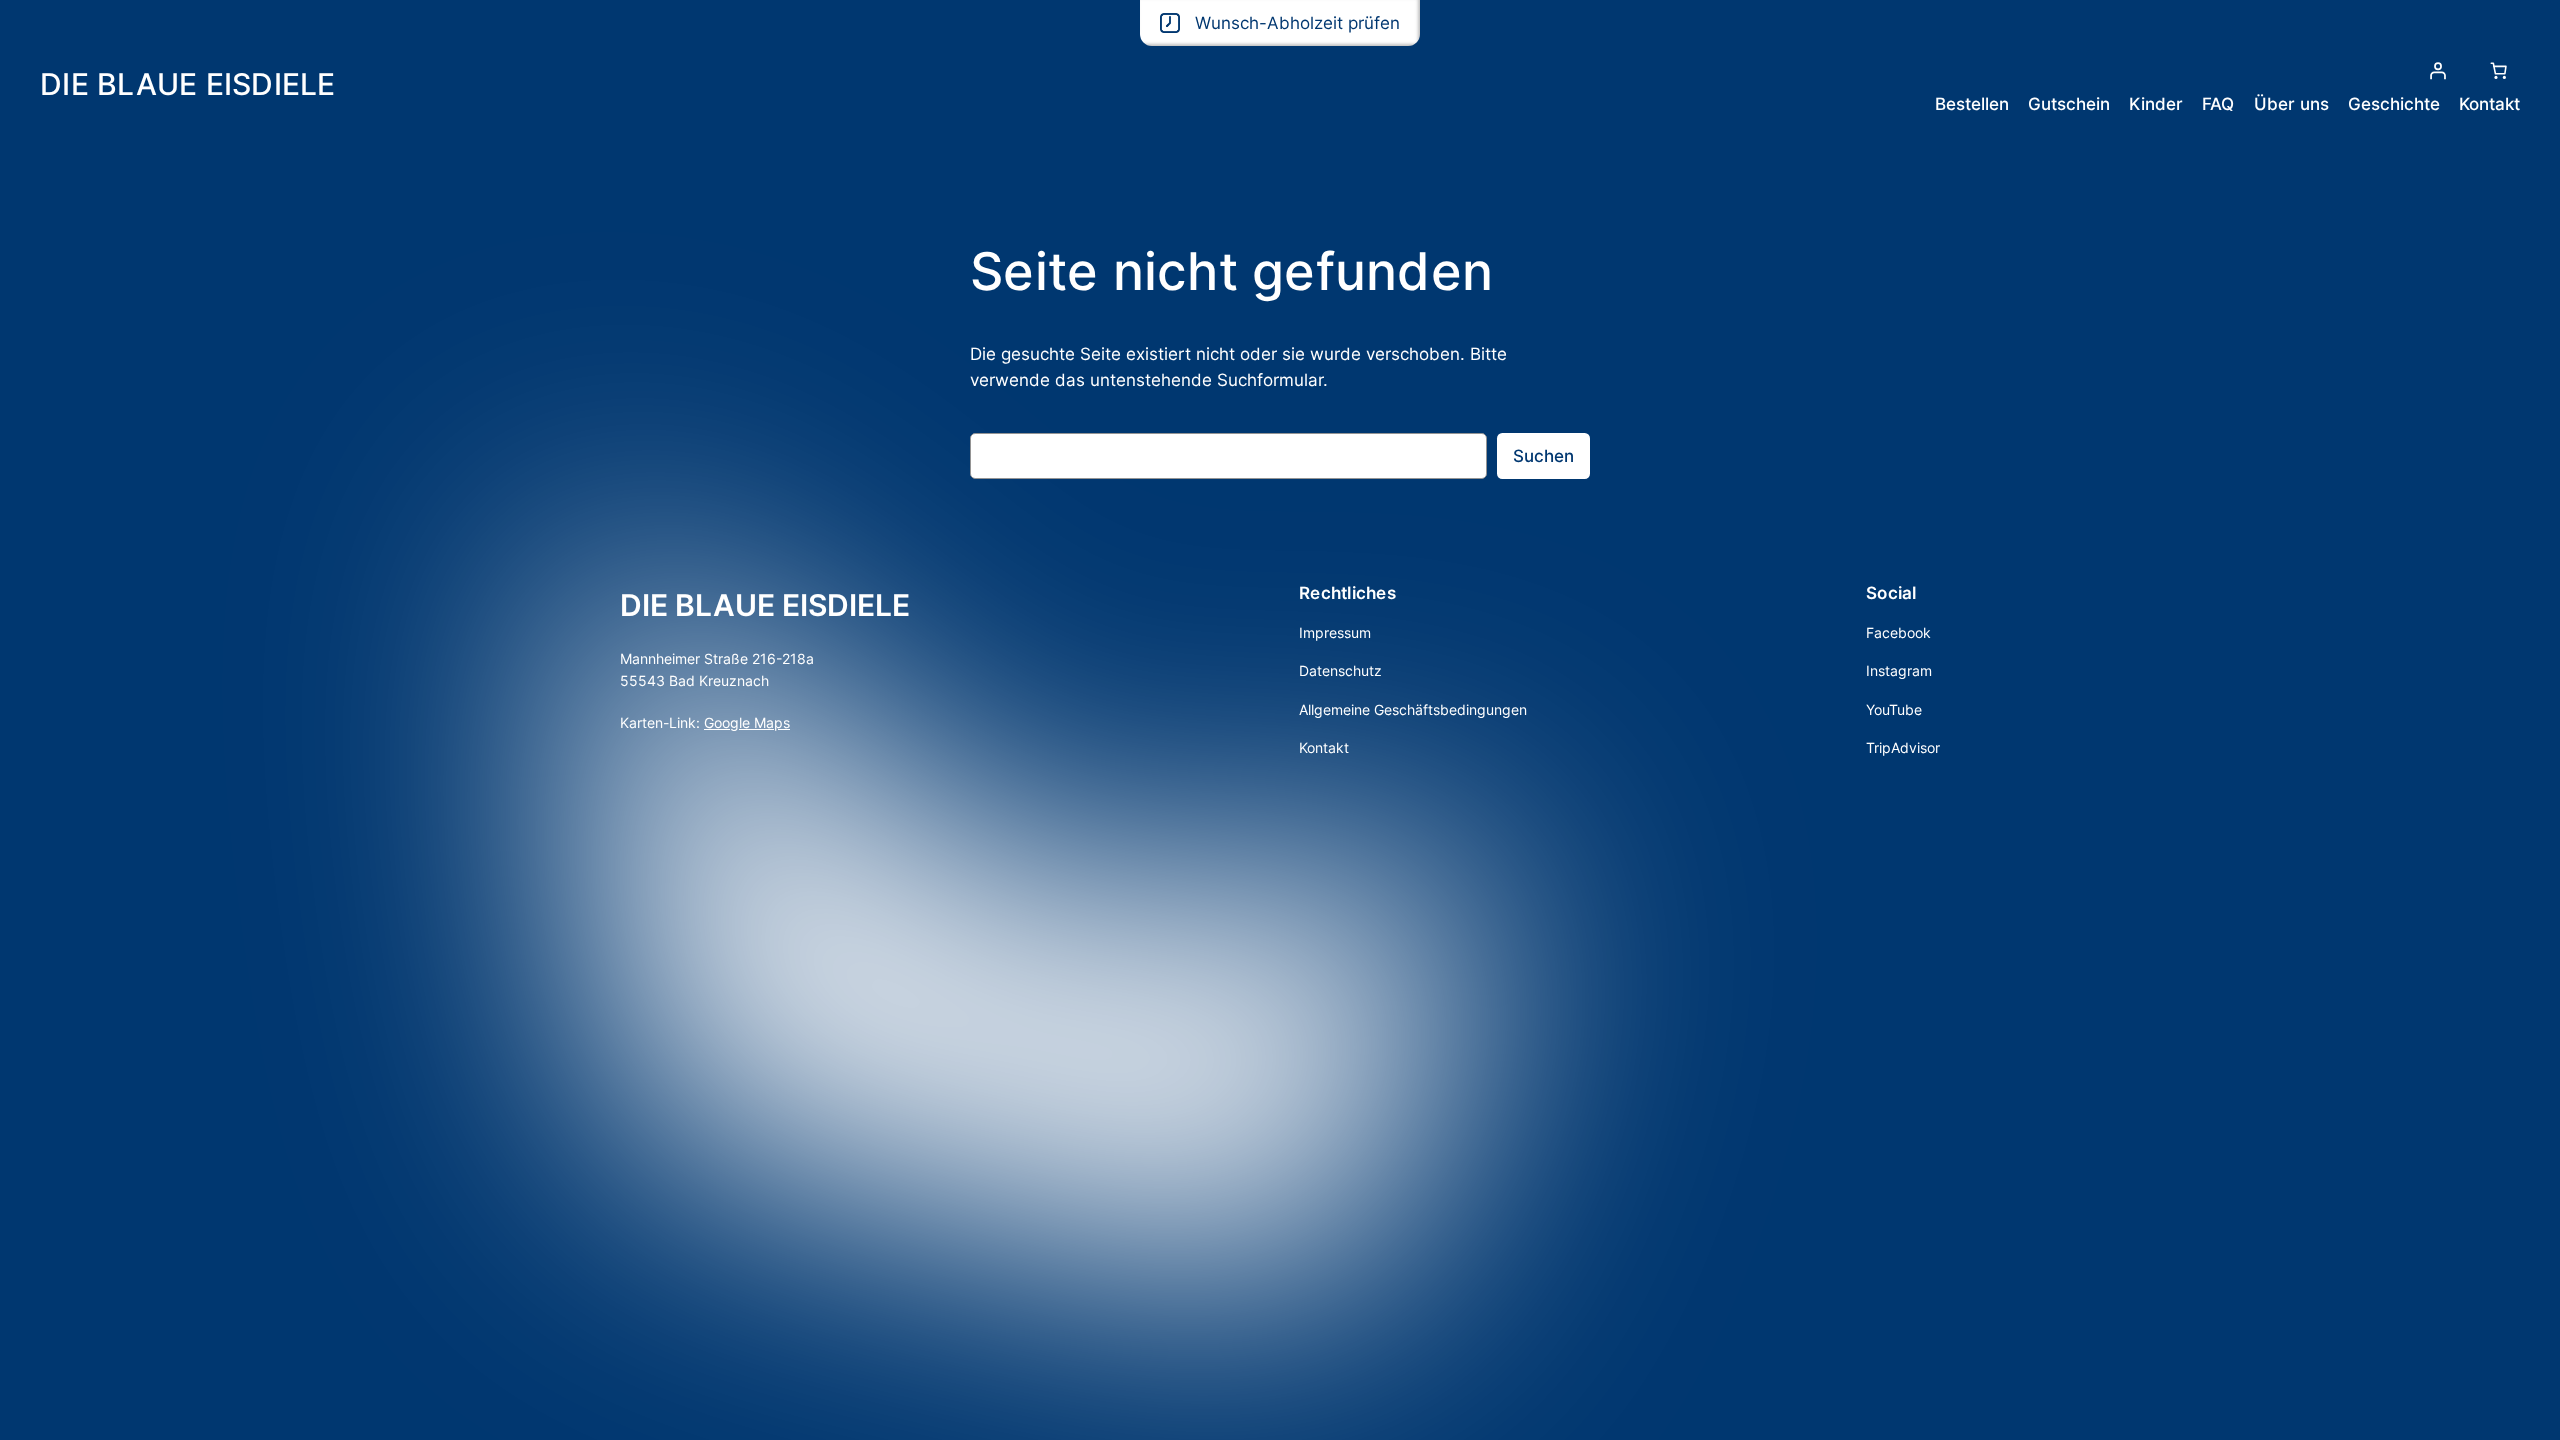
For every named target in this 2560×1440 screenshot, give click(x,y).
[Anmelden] (2438, 71)
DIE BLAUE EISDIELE (188, 84)
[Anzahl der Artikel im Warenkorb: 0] (2499, 71)
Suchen (1543, 456)
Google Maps (747, 722)
